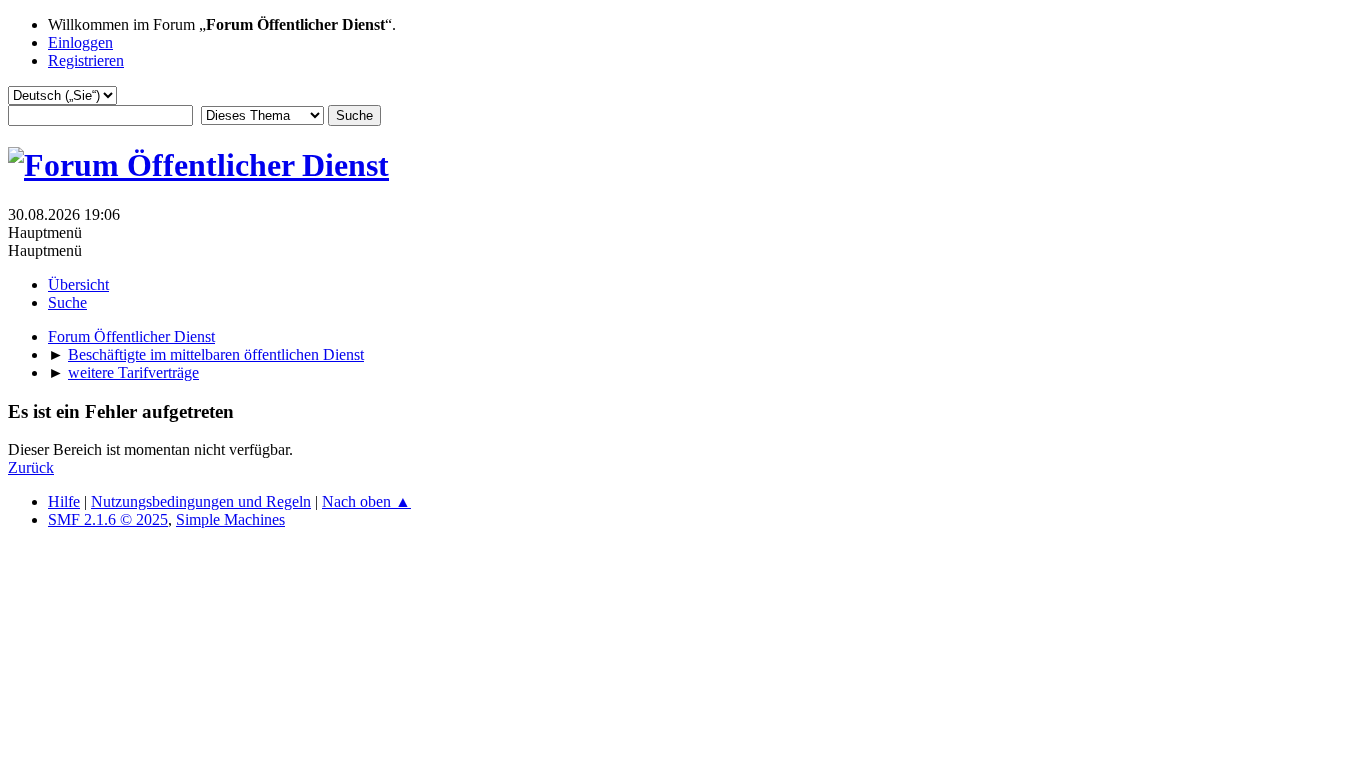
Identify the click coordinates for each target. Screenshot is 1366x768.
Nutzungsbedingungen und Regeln (201, 501)
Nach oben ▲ (366, 501)
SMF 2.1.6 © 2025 (108, 519)
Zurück (31, 467)
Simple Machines (230, 519)
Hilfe (64, 501)
